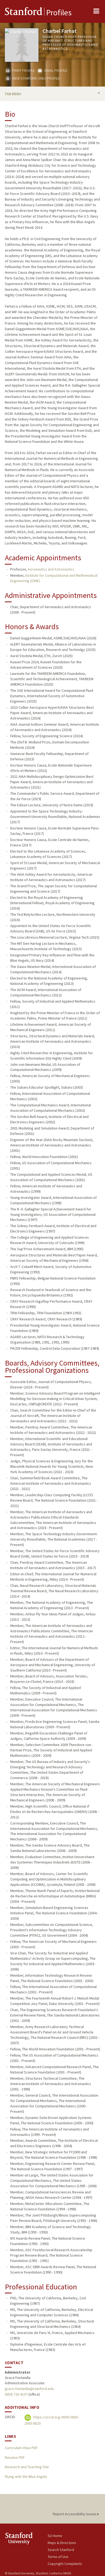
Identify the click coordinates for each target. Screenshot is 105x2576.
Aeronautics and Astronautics (51, 569)
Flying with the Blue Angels (26, 2477)
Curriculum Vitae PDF (21, 2448)
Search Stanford (61, 2550)
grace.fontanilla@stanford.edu (29, 2389)
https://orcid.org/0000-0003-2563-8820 (52, 2420)
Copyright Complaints (65, 2564)
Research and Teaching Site (27, 2467)
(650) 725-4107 (16, 2394)
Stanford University (26, 2538)
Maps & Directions (62, 2543)
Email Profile (55, 70)
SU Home (55, 2536)
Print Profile (23, 70)
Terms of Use (58, 2557)
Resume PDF (15, 2457)
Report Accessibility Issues (75, 2514)
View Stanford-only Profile (36, 78)
